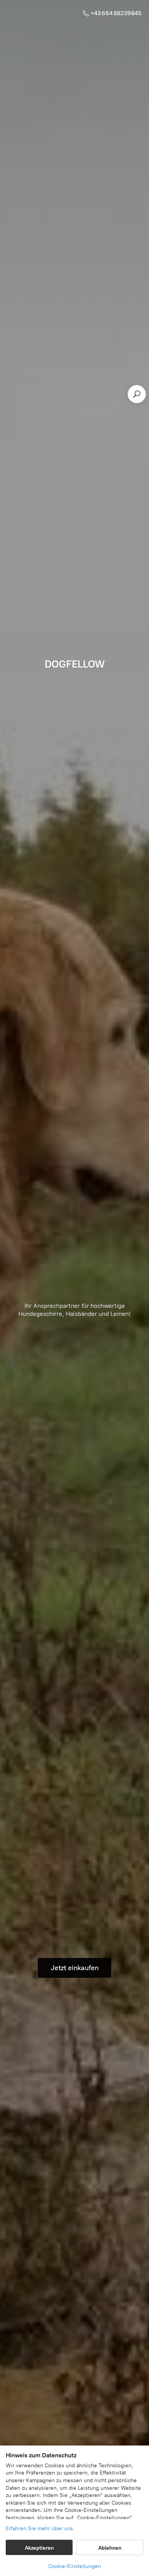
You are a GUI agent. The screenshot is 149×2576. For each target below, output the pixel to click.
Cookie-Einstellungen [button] (74, 2566)
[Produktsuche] (137, 394)
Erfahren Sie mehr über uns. (40, 2529)
